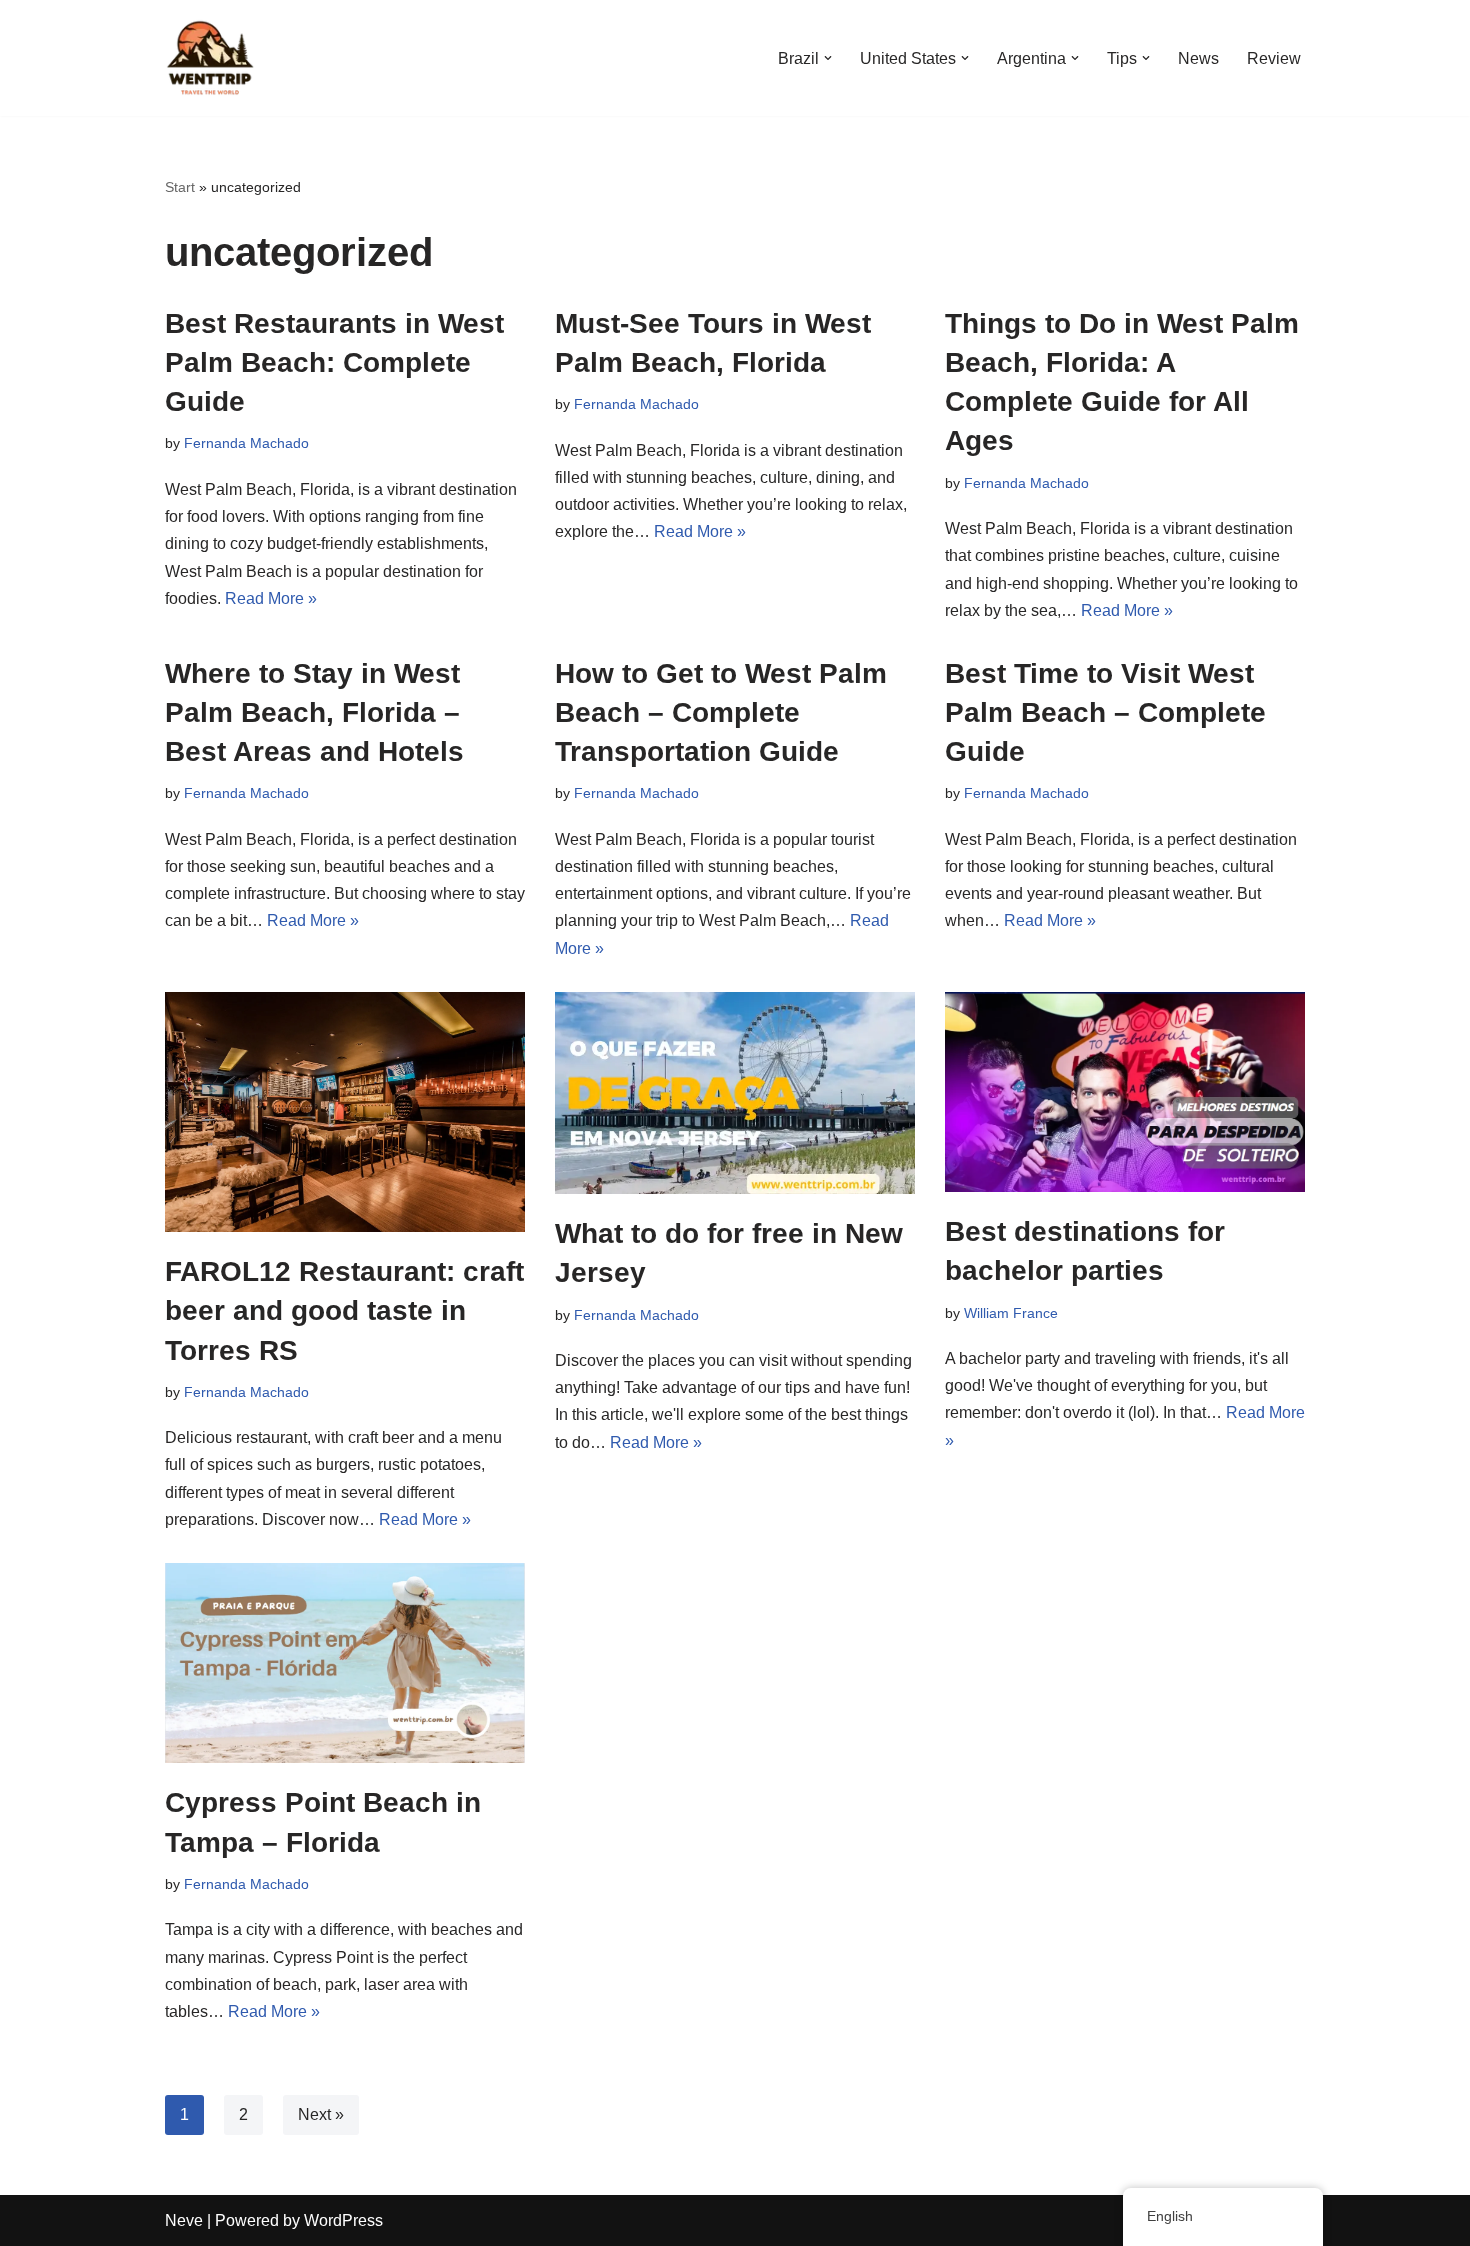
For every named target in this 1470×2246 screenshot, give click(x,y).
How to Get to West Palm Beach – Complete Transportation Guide (721, 712)
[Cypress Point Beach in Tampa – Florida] (345, 1663)
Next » (321, 2114)
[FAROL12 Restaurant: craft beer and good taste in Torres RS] (345, 1112)
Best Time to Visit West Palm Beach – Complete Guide (1105, 712)
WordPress (343, 2220)
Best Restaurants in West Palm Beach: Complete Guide (334, 362)
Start (180, 187)
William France (1011, 1313)
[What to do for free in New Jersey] (735, 1093)
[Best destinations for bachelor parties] (1125, 1092)
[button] (828, 58)
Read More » (271, 598)
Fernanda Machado (246, 443)
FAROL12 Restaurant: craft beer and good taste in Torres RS (344, 1310)
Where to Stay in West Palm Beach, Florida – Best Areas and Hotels (314, 712)
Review (1274, 58)
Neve (184, 2220)
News (1198, 58)
